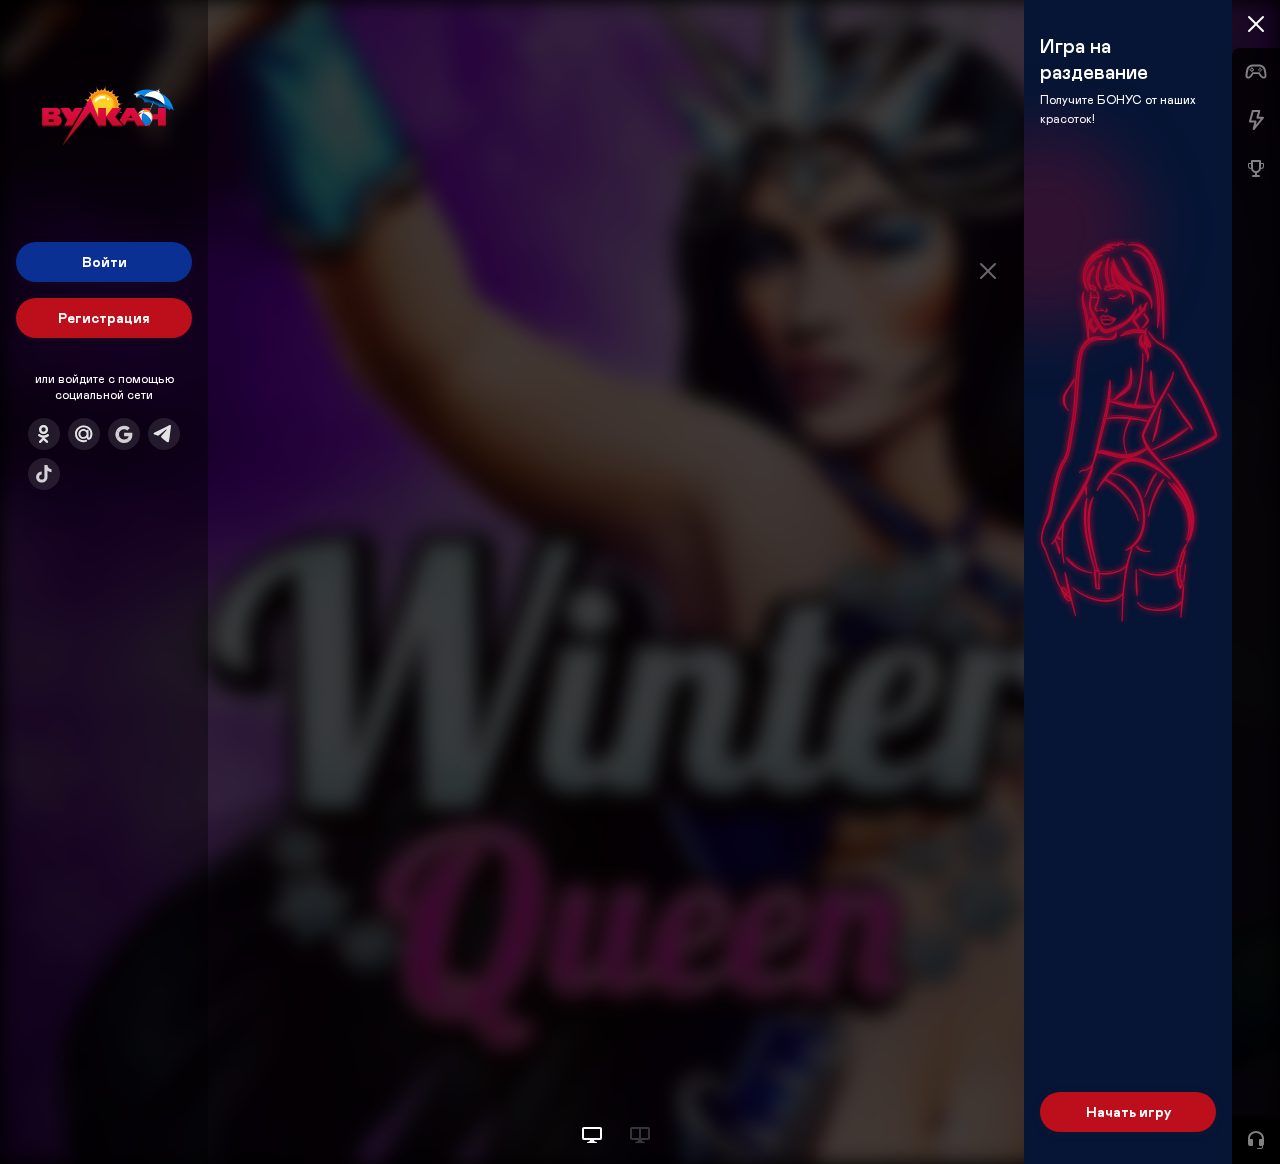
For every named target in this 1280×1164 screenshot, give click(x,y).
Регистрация (104, 317)
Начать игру (1128, 1111)
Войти (104, 261)
